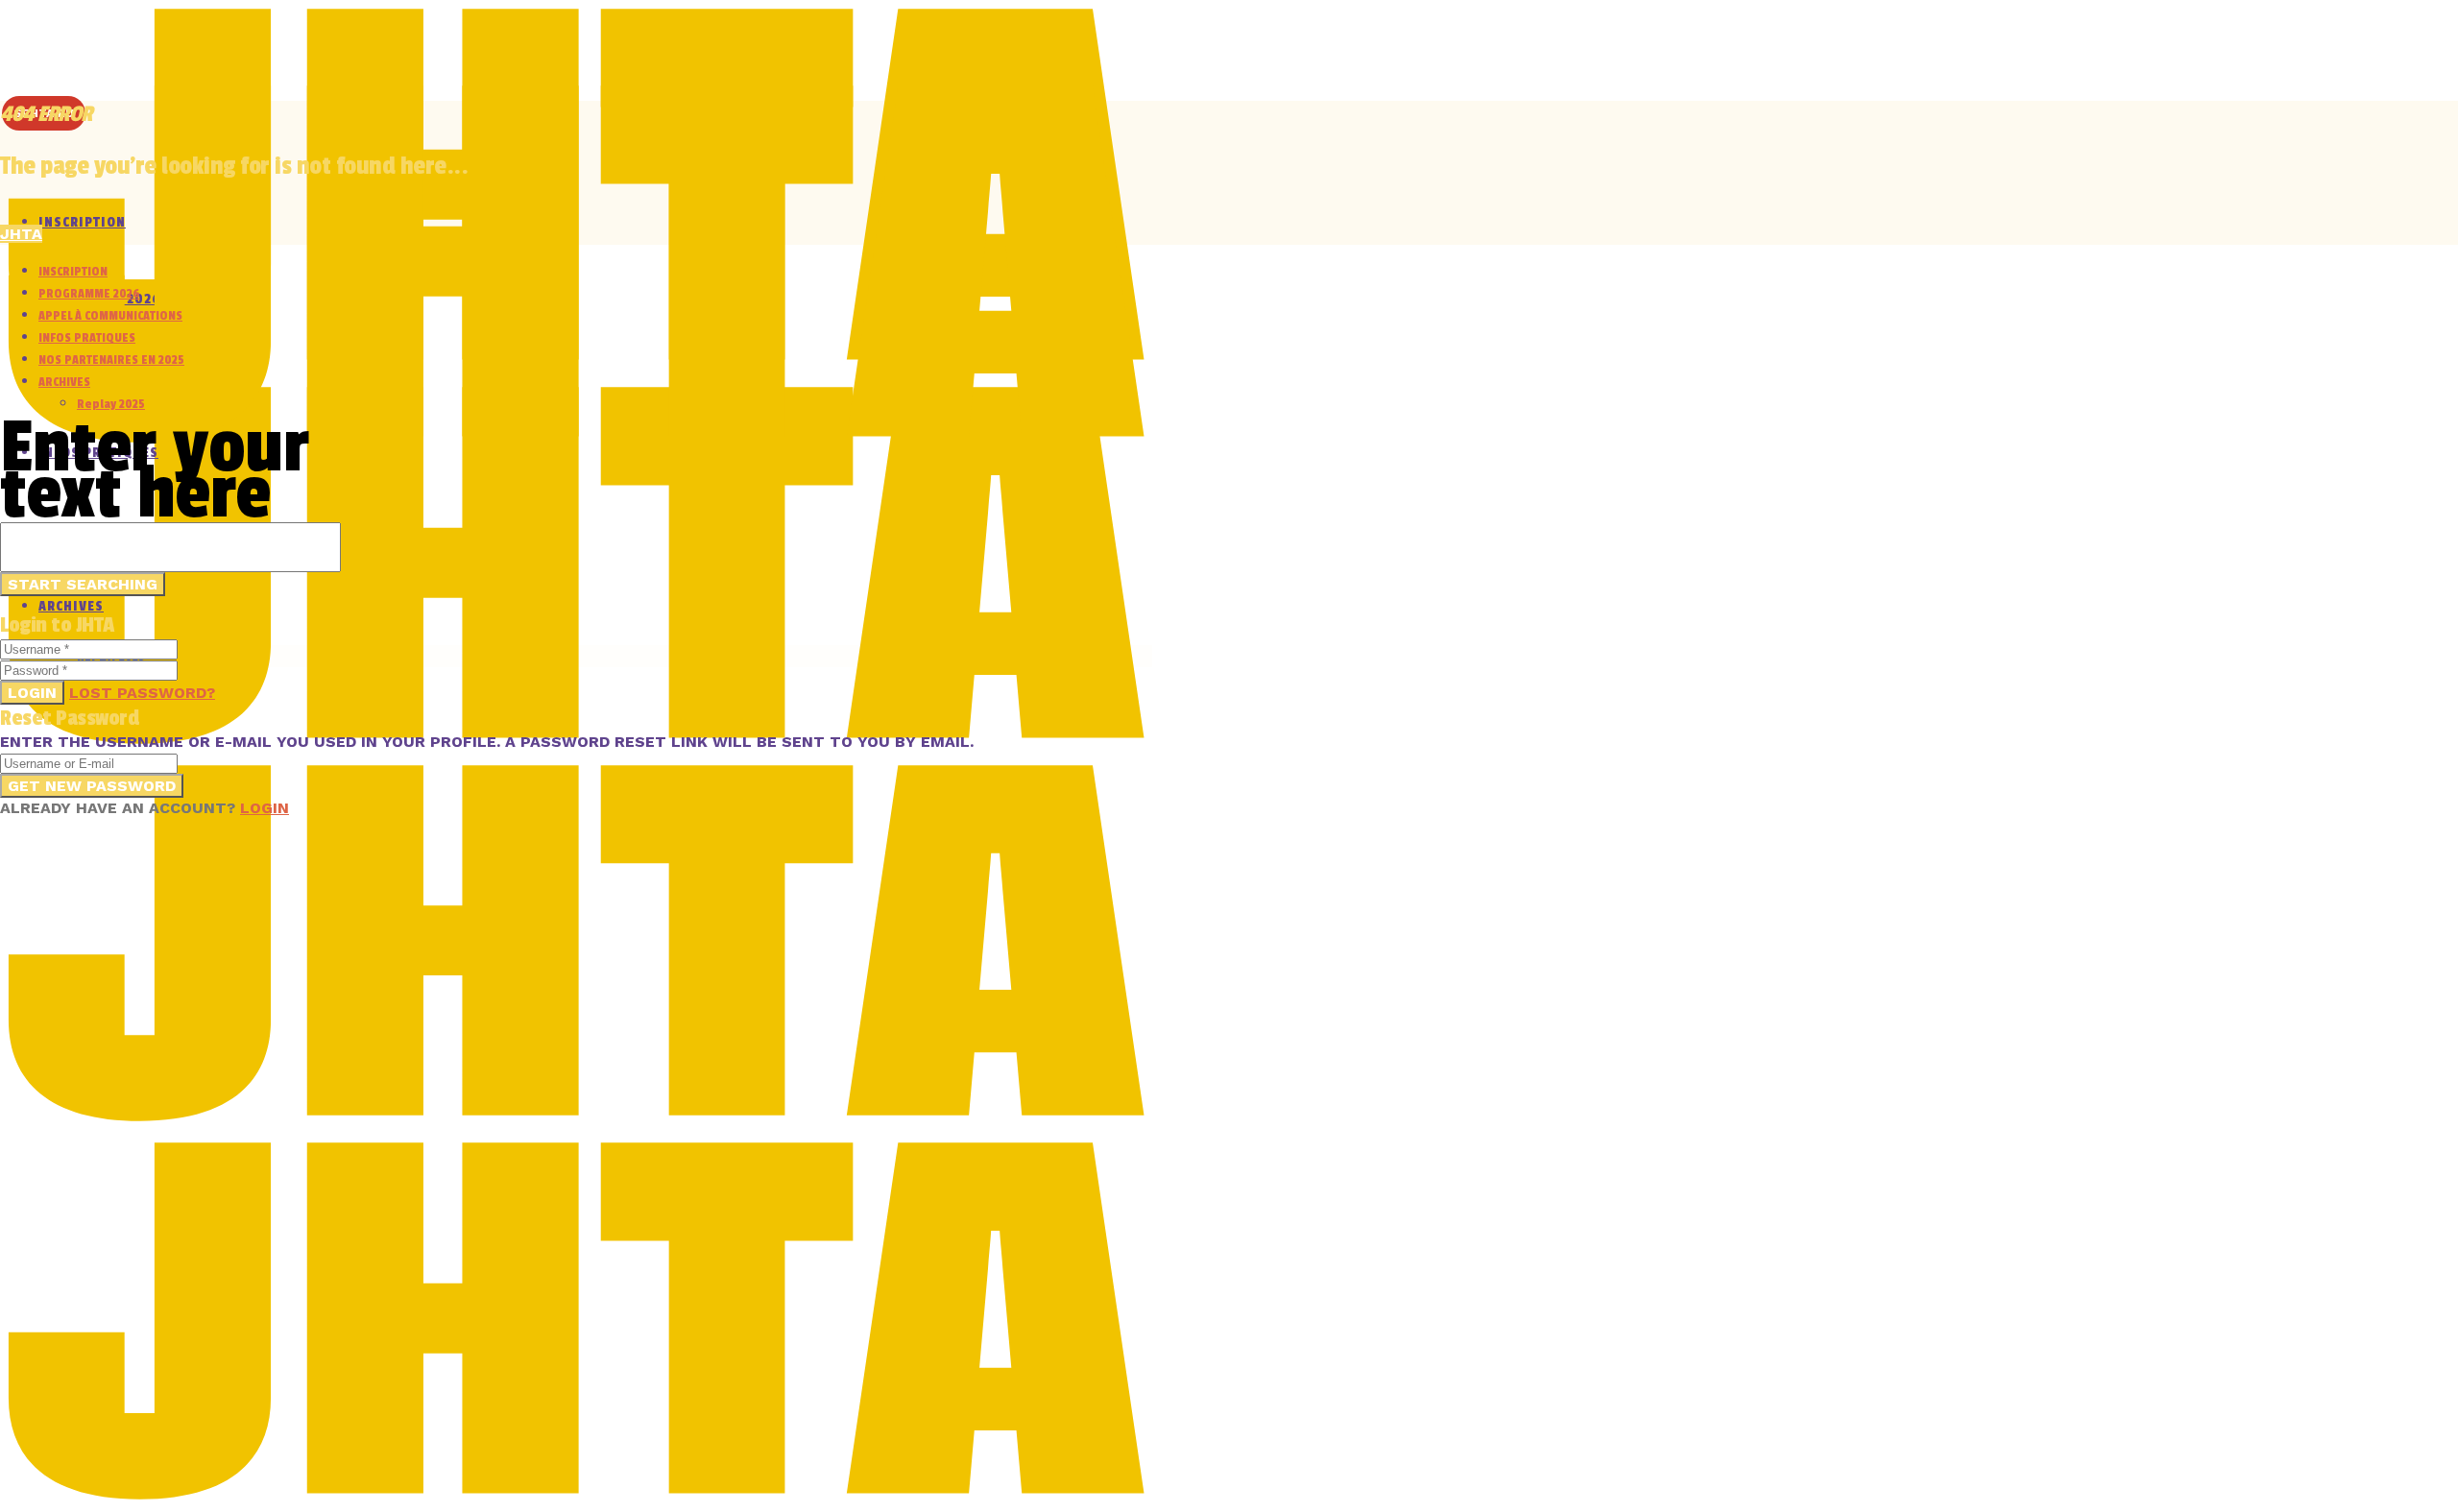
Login (32, 693)
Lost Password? (142, 693)
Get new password (92, 786)
